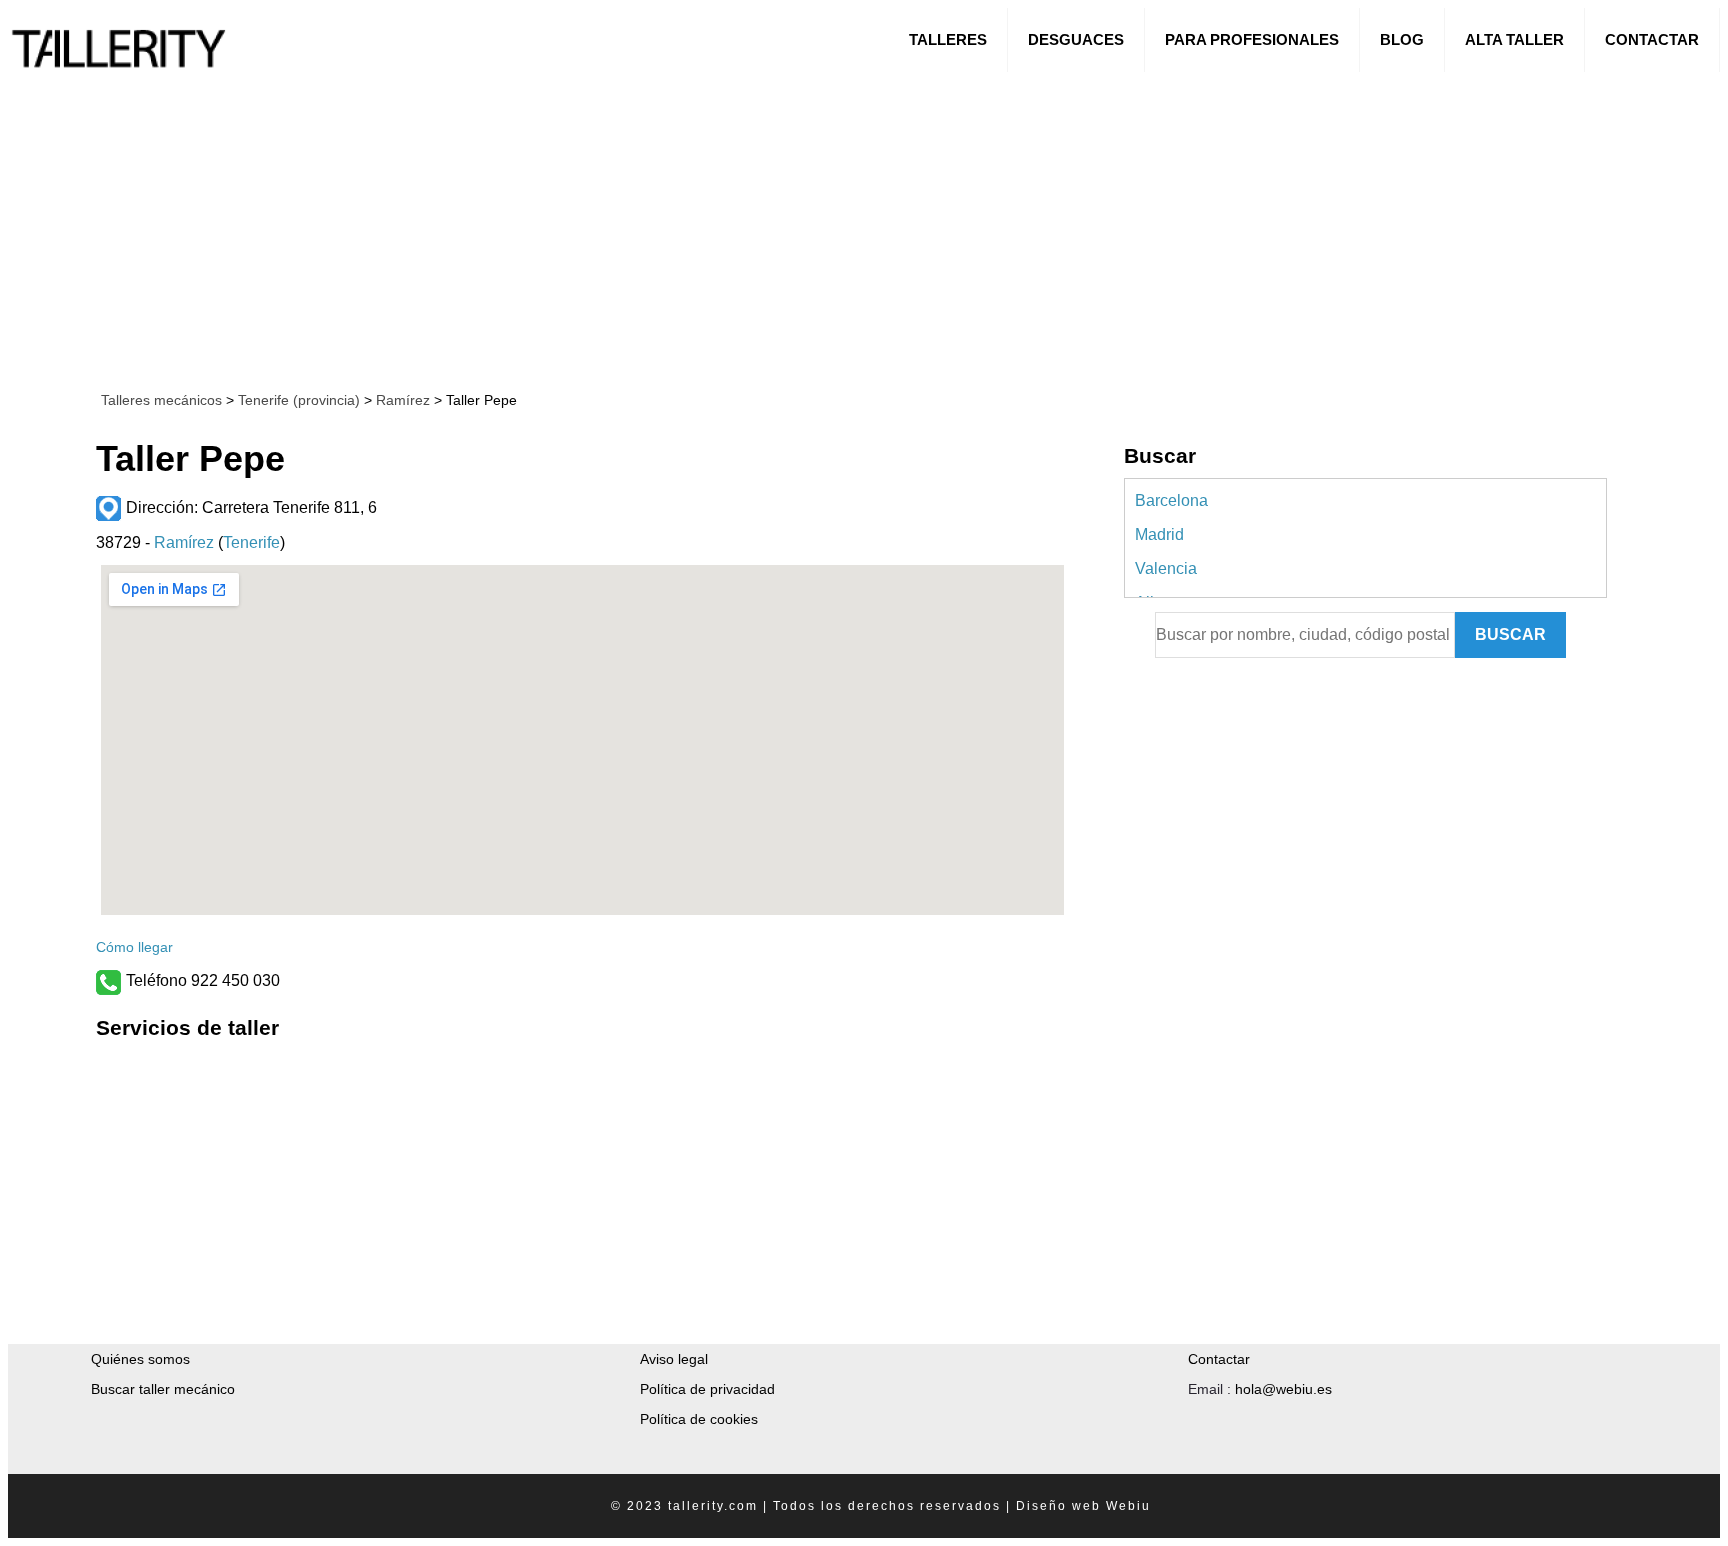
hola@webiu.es (1283, 1389)
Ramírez (401, 400)
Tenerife (251, 542)
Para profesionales (1252, 39)
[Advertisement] (613, 228)
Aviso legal (674, 1359)
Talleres (948, 39)
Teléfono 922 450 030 (203, 980)
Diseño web (1058, 1506)
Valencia (1166, 568)
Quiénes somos (140, 1359)
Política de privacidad (707, 1389)
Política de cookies (699, 1419)
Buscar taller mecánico (163, 1389)
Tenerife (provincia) (299, 400)
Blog (1402, 39)
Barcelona (1171, 500)
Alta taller (1514, 39)
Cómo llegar (134, 947)
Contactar (1652, 39)
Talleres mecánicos (161, 400)
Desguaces (1076, 39)
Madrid (1159, 534)
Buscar (1510, 634)
